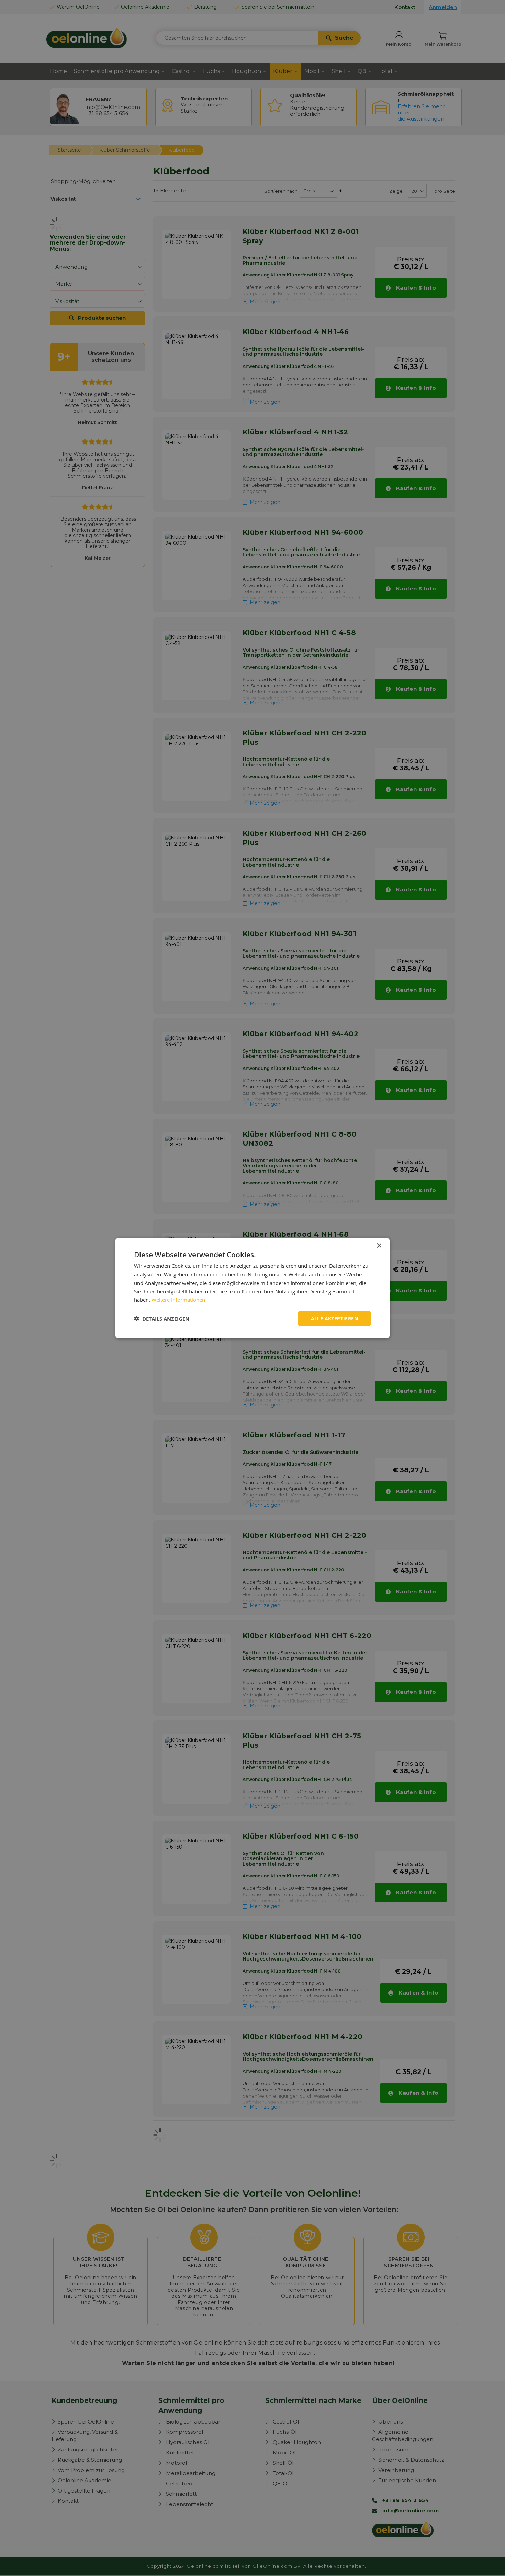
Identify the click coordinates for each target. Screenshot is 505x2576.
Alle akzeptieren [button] (334, 1318)
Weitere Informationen (178, 1300)
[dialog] (252, 1288)
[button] (162, 1319)
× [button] (379, 1246)
